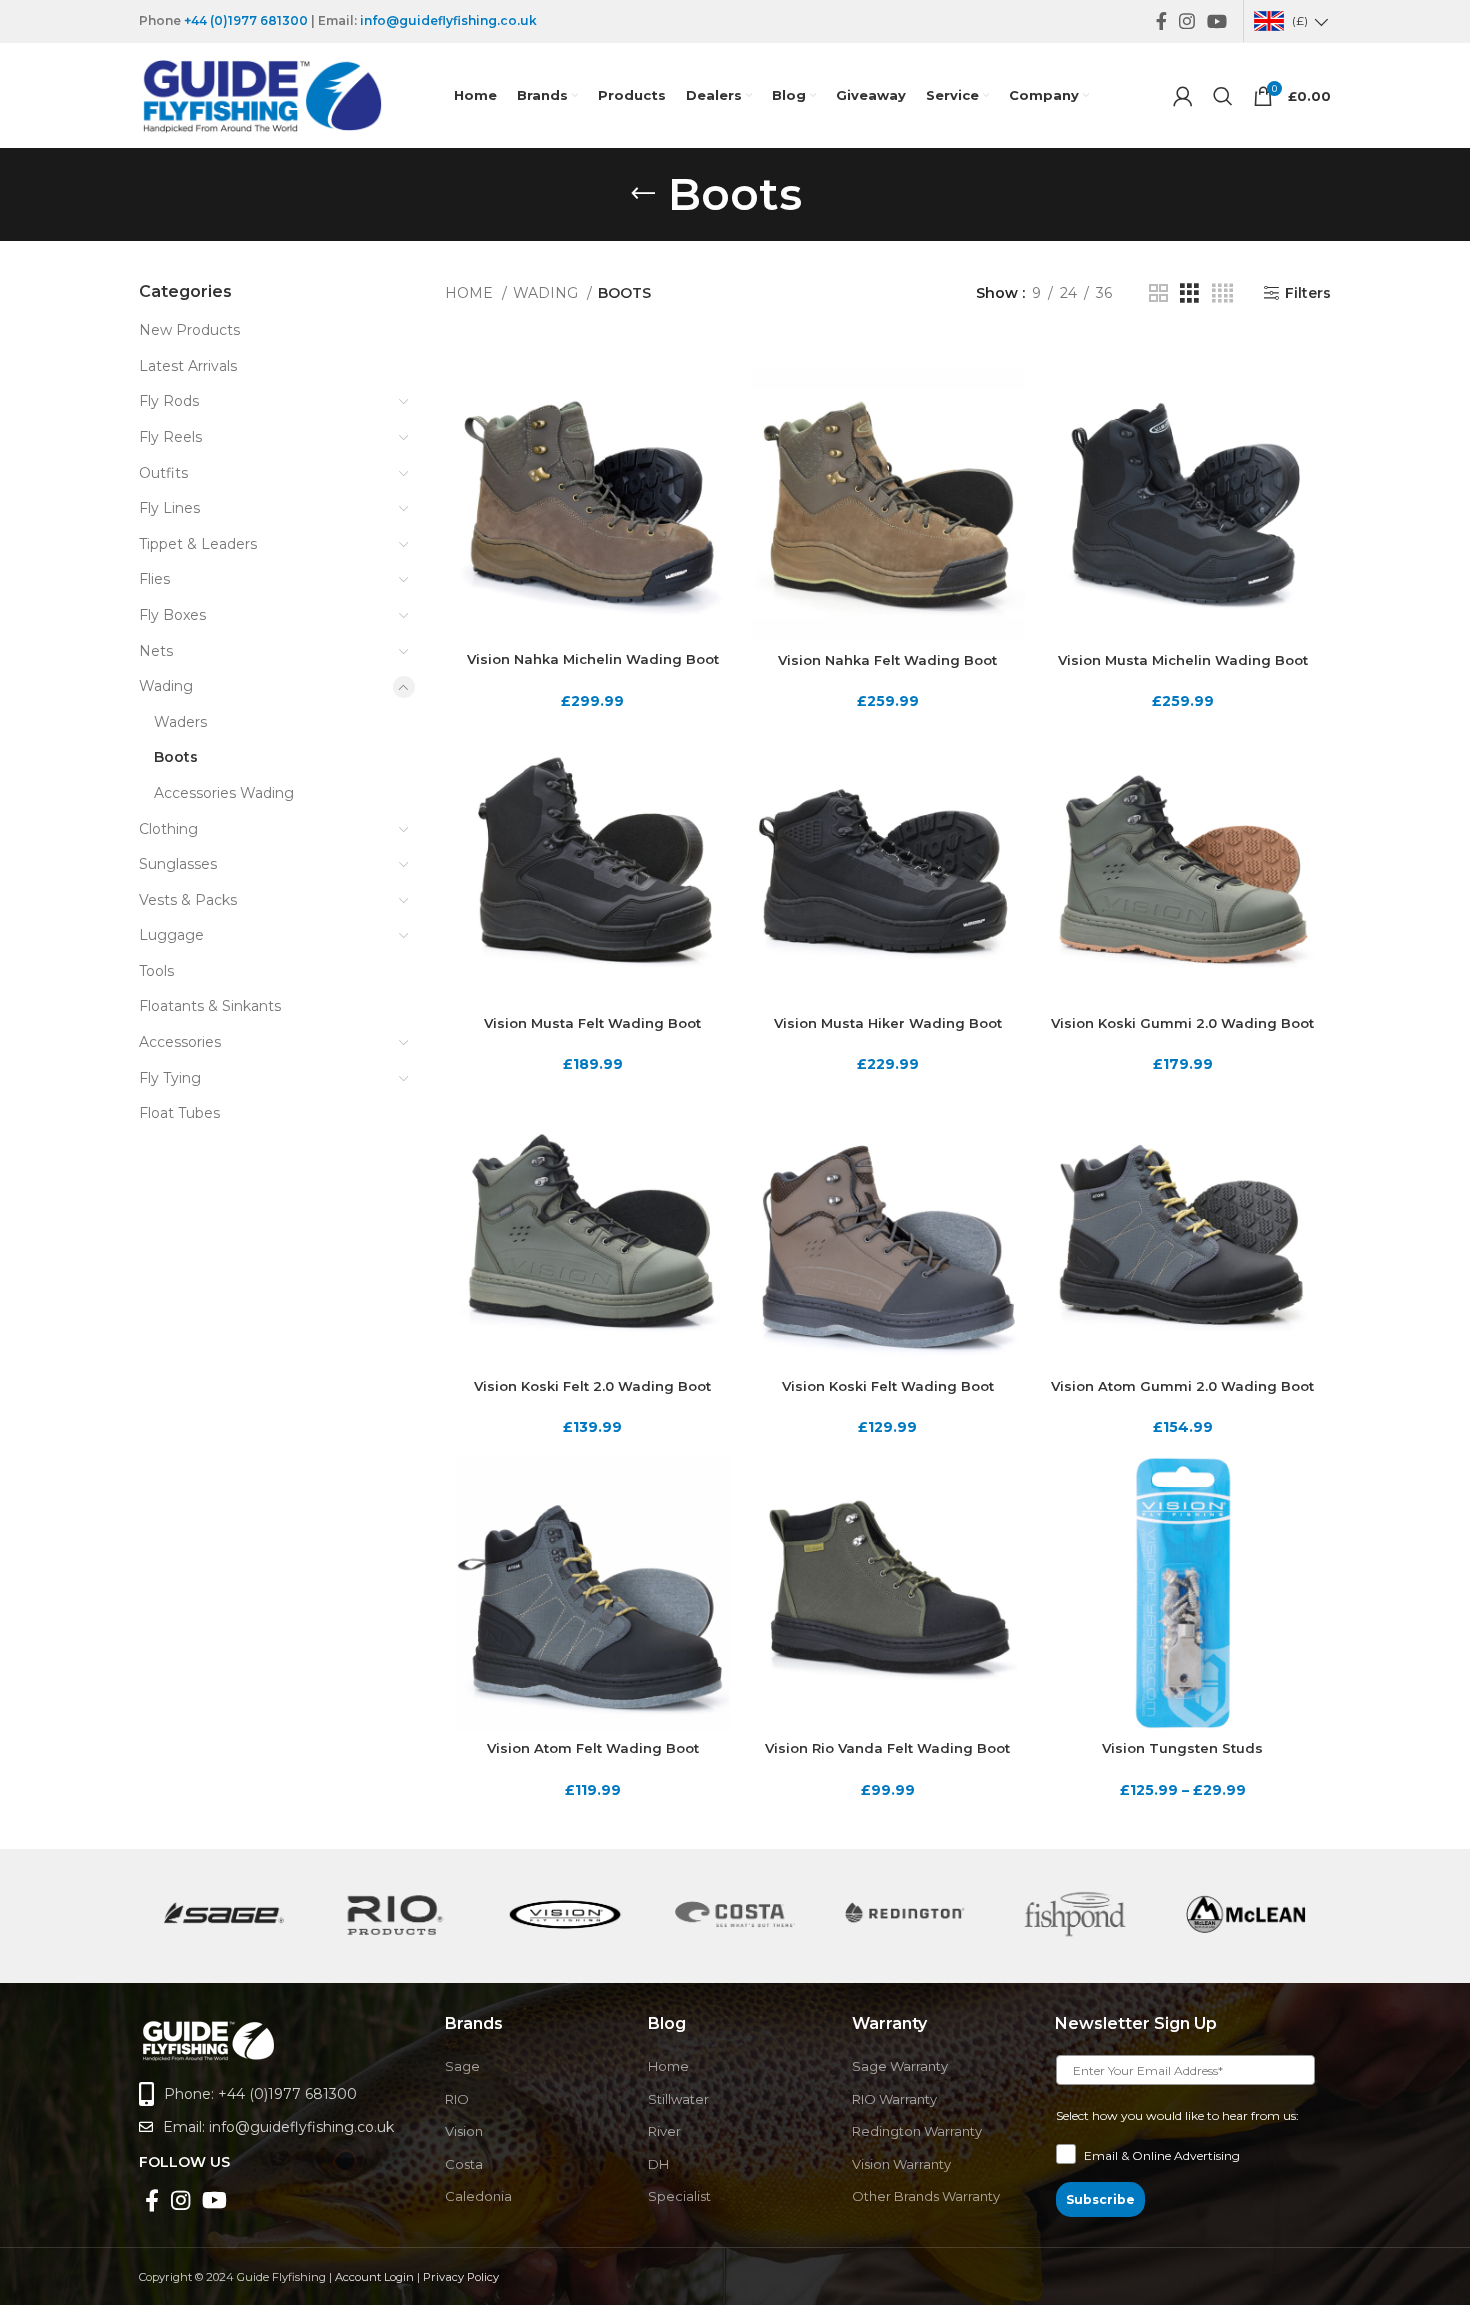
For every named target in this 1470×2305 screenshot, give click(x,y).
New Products (189, 330)
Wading (166, 686)
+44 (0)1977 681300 (246, 20)
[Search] (1223, 96)
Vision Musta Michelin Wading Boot (1183, 660)
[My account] (1183, 96)
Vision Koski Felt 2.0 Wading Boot (592, 1386)
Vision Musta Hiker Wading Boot (888, 1023)
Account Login (374, 2277)
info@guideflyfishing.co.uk (448, 20)
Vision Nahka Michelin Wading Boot (593, 659)
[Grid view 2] (1158, 293)
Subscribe (1100, 2199)
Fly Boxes (172, 615)
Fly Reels (170, 437)
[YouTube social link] (1217, 21)
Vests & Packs (188, 900)
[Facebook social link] (1161, 21)
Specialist (679, 2196)
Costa (464, 2164)
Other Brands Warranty (926, 2196)
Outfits (163, 473)
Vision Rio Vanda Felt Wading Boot (887, 1748)
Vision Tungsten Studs (1182, 1748)
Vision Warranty (901, 2164)
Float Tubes (179, 1113)
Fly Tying (170, 1078)
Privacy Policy (461, 2277)
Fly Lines (169, 508)
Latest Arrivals (188, 366)
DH (658, 2164)
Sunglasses (178, 864)
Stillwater (678, 2099)
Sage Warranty (900, 2066)
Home (471, 293)
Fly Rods (169, 401)
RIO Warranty (894, 2099)
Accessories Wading (224, 793)
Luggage (171, 935)
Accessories (180, 1042)
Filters (1308, 293)
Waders (180, 722)
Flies (154, 579)
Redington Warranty (917, 2131)
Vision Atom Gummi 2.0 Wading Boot (1182, 1386)
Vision (464, 2131)
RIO (457, 2099)
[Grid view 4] (1222, 293)
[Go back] (643, 194)
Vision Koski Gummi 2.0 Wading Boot (1182, 1023)
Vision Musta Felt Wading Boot (592, 1023)
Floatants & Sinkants (210, 1006)
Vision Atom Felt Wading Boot (593, 1748)
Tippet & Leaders (198, 544)
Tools (156, 971)
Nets (156, 651)
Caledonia (478, 2196)
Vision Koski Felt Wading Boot (888, 1386)
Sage (462, 2066)
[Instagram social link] (1187, 21)
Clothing (168, 829)
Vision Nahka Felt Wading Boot (887, 660)
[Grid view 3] (1189, 293)
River (664, 2131)
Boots (176, 757)
